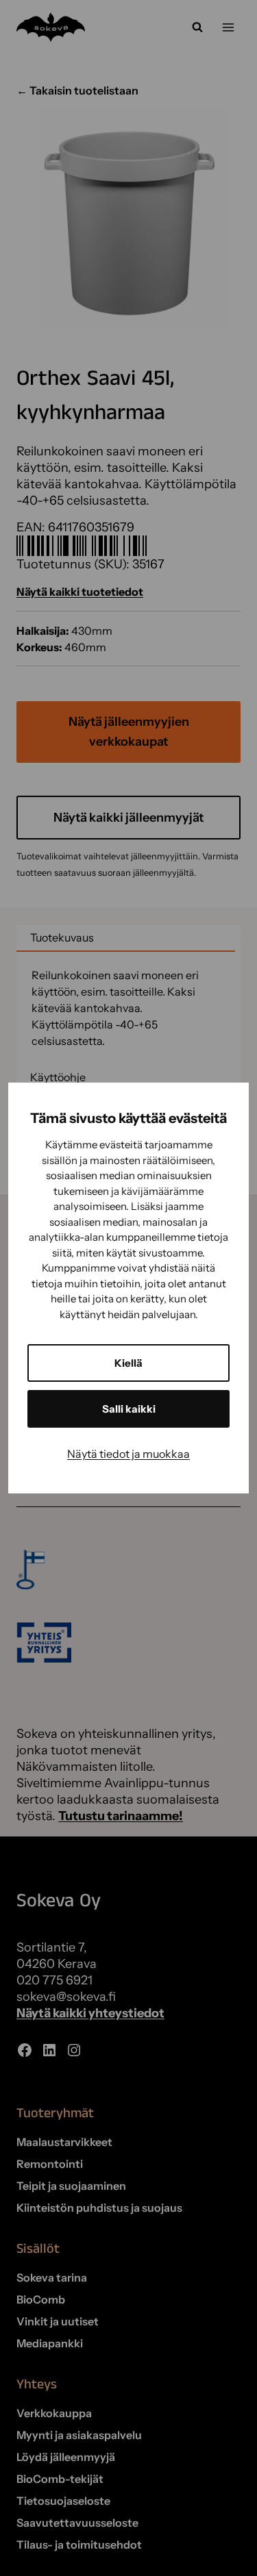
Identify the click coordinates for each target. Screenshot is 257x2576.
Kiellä (128, 1363)
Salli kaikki (129, 1409)
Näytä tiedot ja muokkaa (128, 1454)
